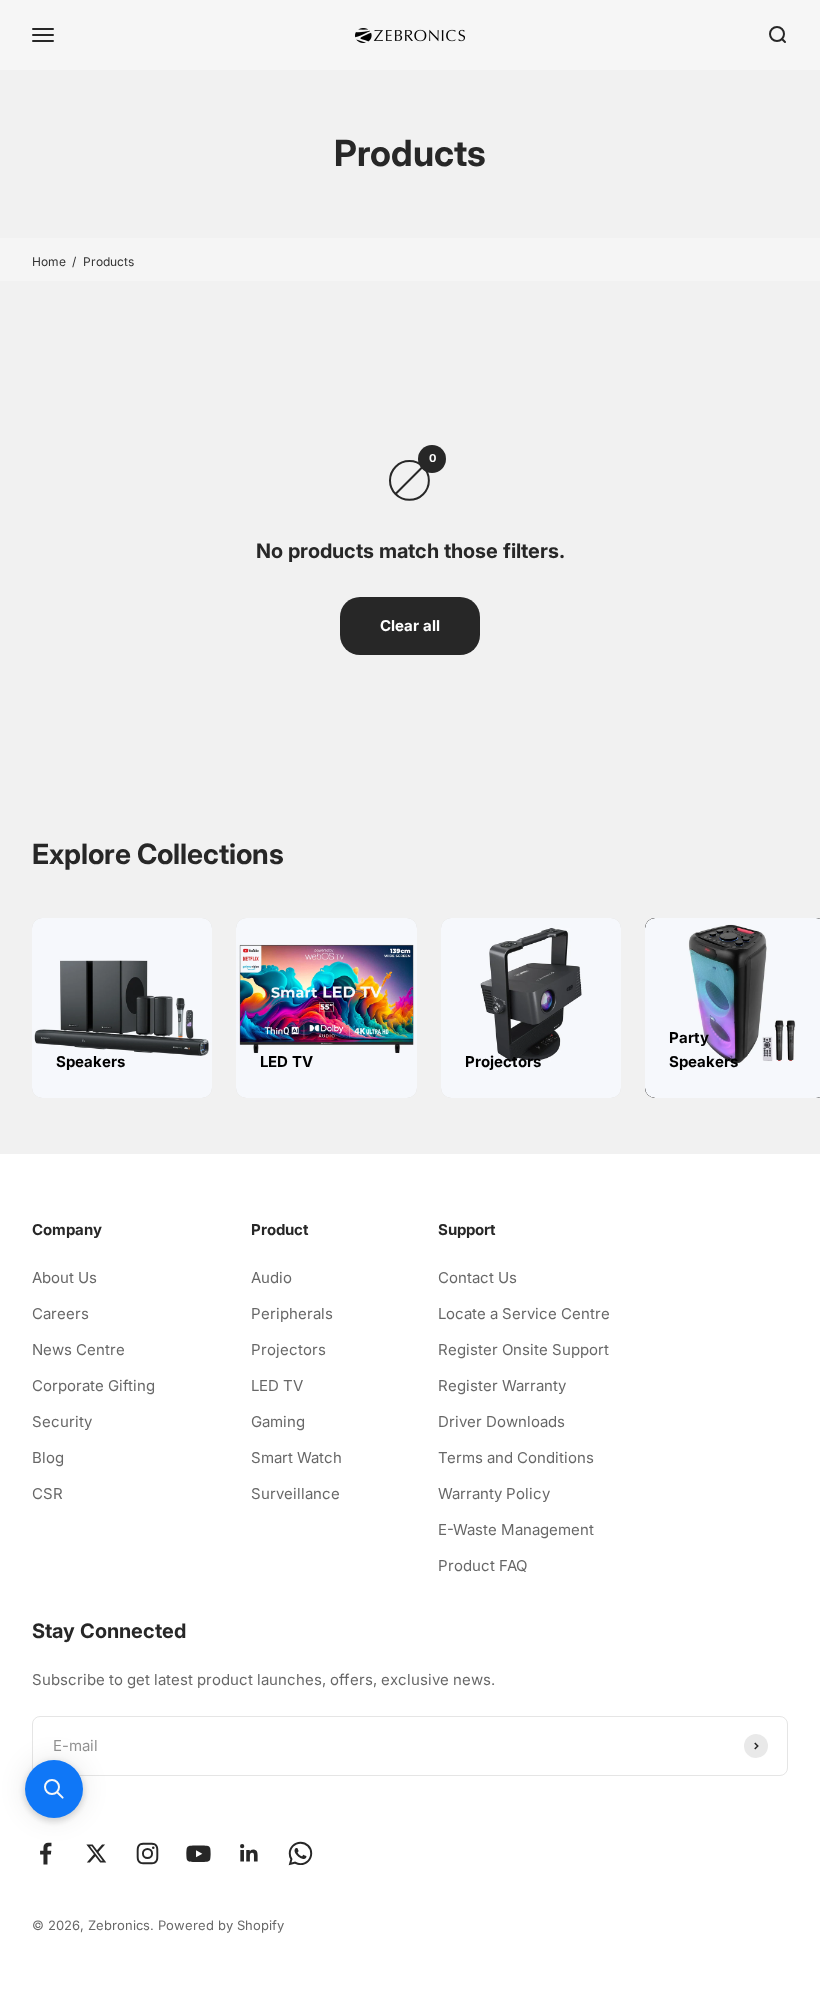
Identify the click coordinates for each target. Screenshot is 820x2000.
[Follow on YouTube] (198, 1853)
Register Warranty (502, 1385)
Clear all (410, 625)
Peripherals (292, 1313)
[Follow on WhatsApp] (300, 1853)
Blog (48, 1457)
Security (62, 1421)
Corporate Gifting (93, 1385)
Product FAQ (482, 1565)
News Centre (78, 1349)
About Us (64, 1277)
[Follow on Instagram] (147, 1853)
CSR (47, 1493)
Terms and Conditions (516, 1457)
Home (49, 261)
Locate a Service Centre (524, 1313)
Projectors (288, 1349)
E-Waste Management (516, 1529)
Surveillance (295, 1493)
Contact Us (477, 1277)
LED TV (277, 1385)
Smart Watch (296, 1457)
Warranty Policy (494, 1493)
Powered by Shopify (221, 1925)
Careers (60, 1313)
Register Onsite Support (523, 1349)
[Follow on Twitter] (96, 1853)
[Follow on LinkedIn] (249, 1853)
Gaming (278, 1421)
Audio (271, 1277)
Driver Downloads (501, 1421)
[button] (54, 1789)
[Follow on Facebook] (45, 1853)
